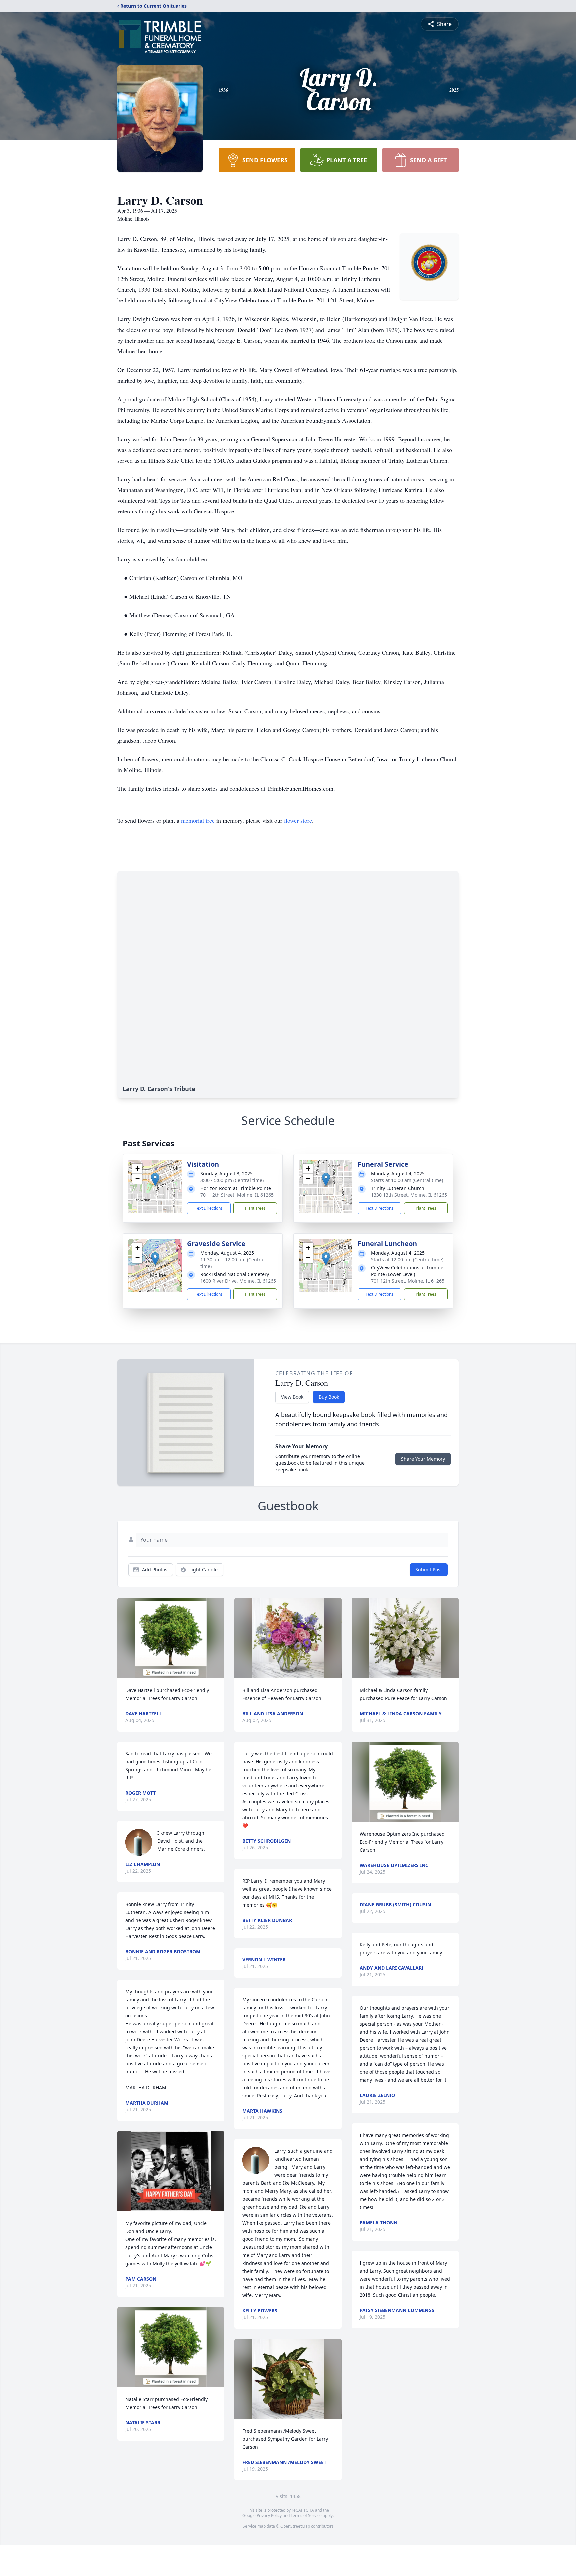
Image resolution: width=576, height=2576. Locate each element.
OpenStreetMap (295, 2526)
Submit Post (429, 1570)
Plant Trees (255, 1208)
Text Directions (209, 1208)
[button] (155, 1179)
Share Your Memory (423, 1459)
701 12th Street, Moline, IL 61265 (237, 1195)
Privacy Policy (269, 2515)
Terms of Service (306, 2515)
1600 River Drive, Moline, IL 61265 (238, 1281)
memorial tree (198, 820)
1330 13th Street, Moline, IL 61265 (409, 1195)
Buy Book (329, 1397)
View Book (292, 1397)
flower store (298, 820)
